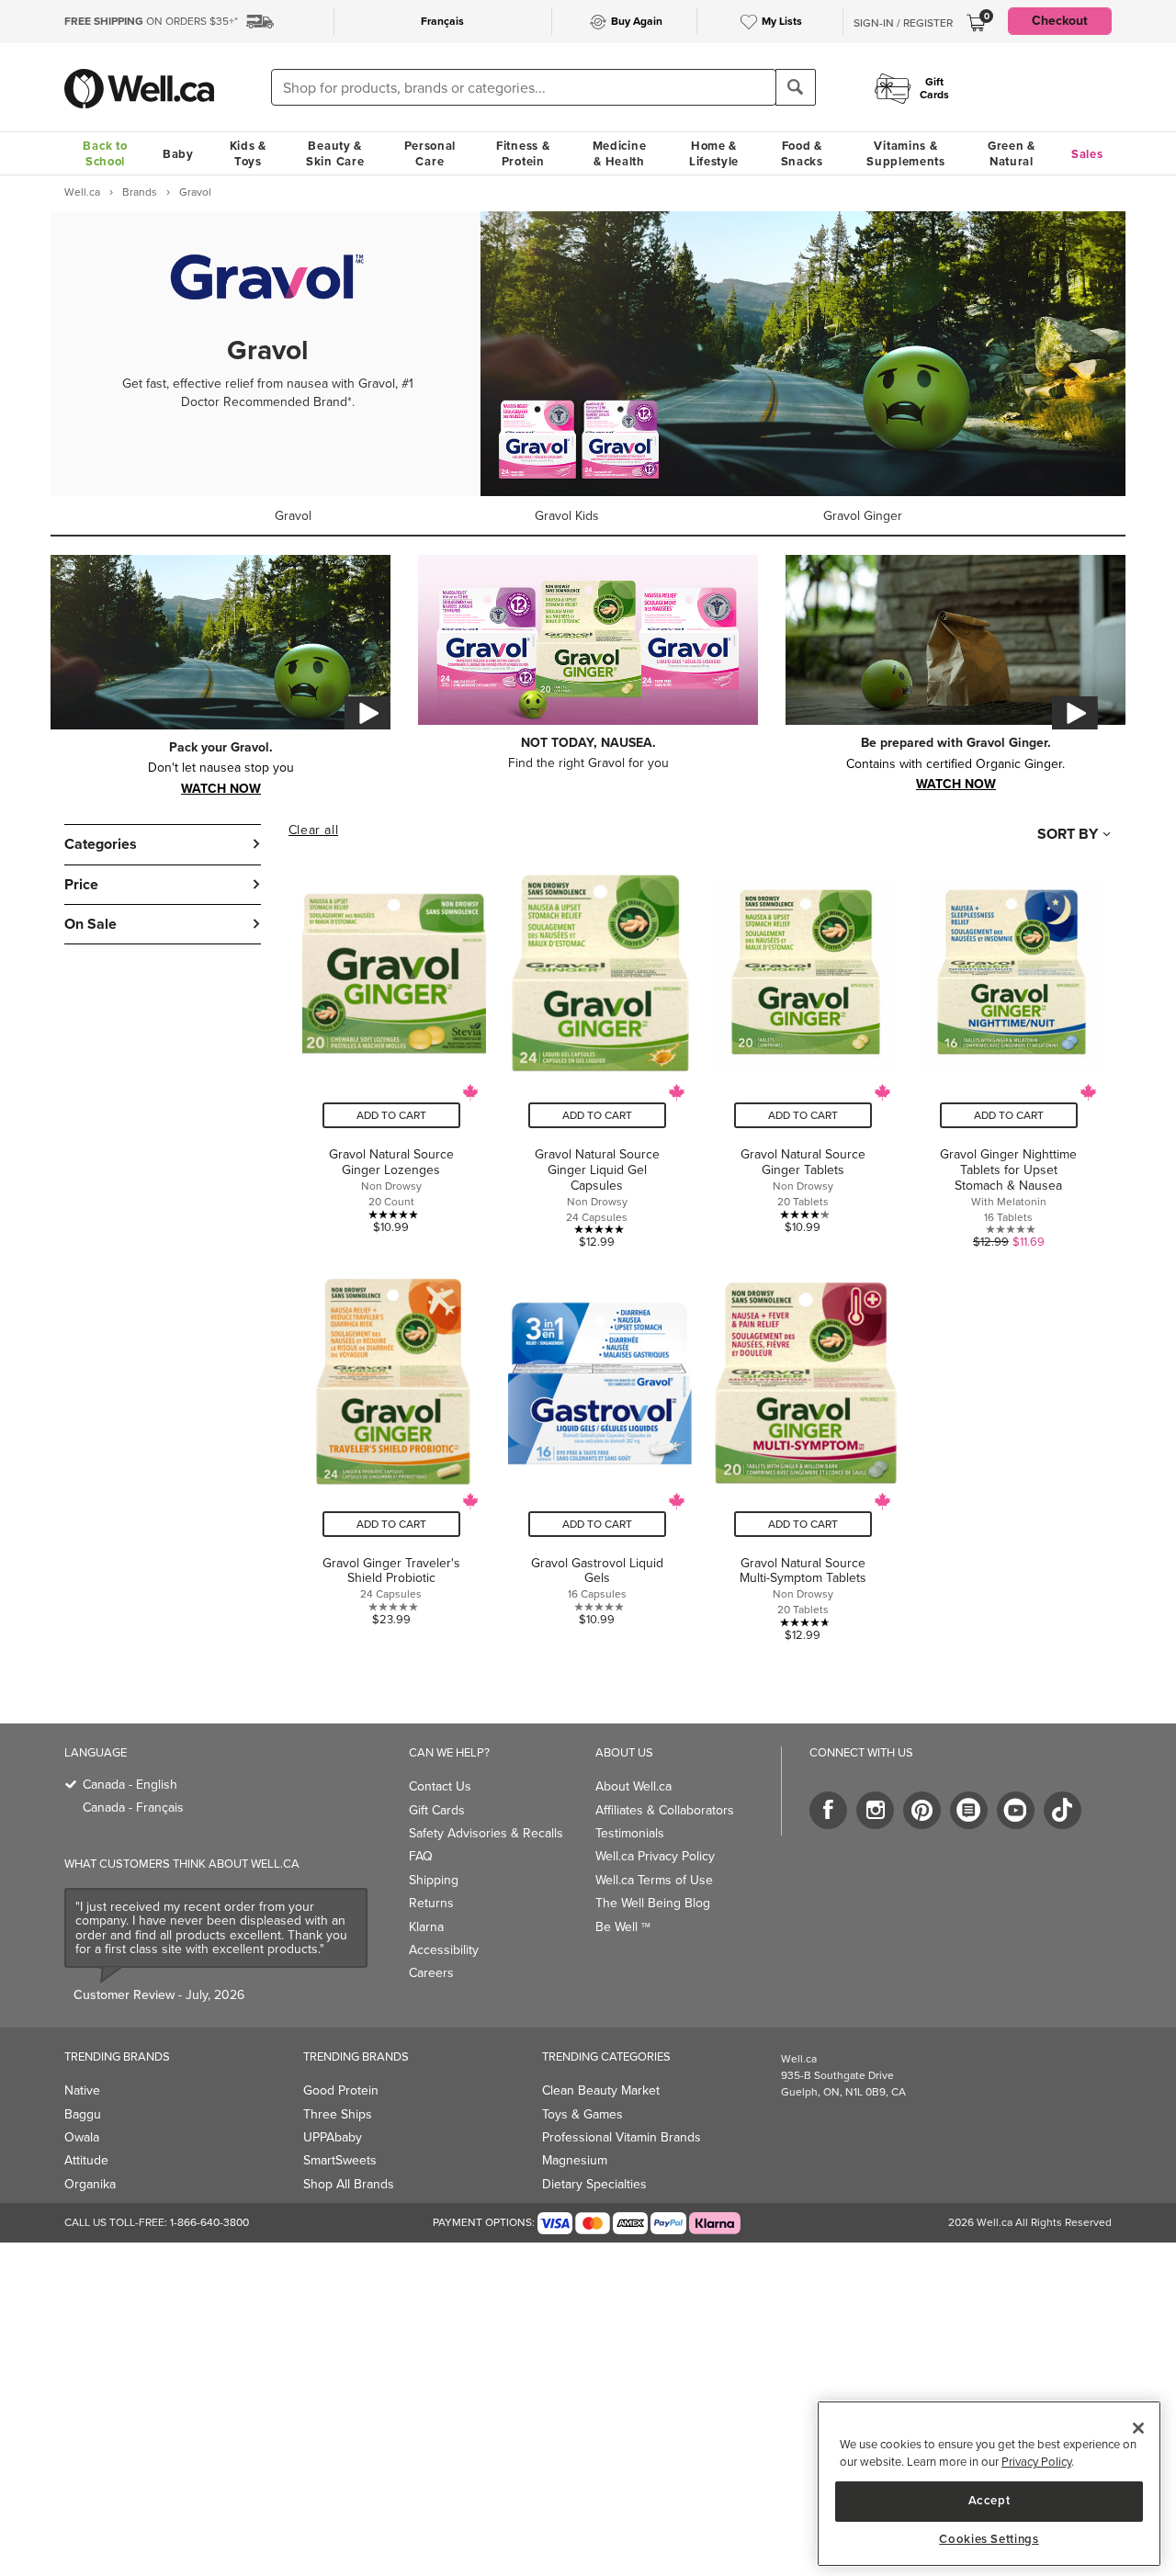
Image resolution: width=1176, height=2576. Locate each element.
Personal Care (430, 153)
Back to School (105, 153)
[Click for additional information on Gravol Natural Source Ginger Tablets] (803, 1049)
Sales (1087, 154)
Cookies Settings (989, 2539)
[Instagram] (875, 1810)
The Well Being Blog (653, 1903)
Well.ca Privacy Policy (655, 1856)
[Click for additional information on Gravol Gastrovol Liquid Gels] (597, 1450)
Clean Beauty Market (601, 2090)
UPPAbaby (333, 2137)
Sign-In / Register (903, 23)
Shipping (434, 1880)
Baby (178, 154)
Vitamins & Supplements (906, 153)
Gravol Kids (567, 516)
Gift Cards (437, 1810)
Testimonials (630, 1833)
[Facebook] (828, 1810)
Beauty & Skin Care (335, 153)
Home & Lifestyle (714, 153)
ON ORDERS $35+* (151, 21)
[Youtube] (1016, 1810)
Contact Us (440, 1786)
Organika (90, 2184)
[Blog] (969, 1810)
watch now (221, 787)
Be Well (623, 1927)
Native (82, 2090)
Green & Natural (1012, 153)
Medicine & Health (620, 153)
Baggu (83, 2114)
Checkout (1060, 21)
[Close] (1138, 2428)
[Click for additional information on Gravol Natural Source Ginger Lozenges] (391, 1049)
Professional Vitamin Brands (622, 2137)
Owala (82, 2137)
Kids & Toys (248, 153)
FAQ (421, 1856)
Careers (431, 1973)
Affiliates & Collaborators (665, 1810)
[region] (989, 2484)
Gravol (293, 516)
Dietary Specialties (594, 2184)
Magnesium (575, 2160)
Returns (431, 1903)
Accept (989, 2500)
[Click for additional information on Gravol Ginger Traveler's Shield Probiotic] (391, 1450)
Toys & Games (582, 2114)
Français (442, 21)
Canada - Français (133, 1808)
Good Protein (341, 2090)
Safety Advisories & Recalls (486, 1833)
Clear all (313, 830)
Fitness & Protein (523, 153)
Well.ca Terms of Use (654, 1880)
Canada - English (130, 1785)
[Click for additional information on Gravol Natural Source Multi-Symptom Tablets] (803, 1450)
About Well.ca (633, 1786)
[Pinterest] (922, 1810)
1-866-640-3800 (209, 2222)
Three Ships (338, 2114)
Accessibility (444, 1950)
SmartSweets (340, 2160)
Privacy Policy (1036, 2463)
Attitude (86, 2160)
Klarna (426, 1927)
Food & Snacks (802, 153)
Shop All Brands (349, 2184)
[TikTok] (1063, 1810)
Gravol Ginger (863, 516)
